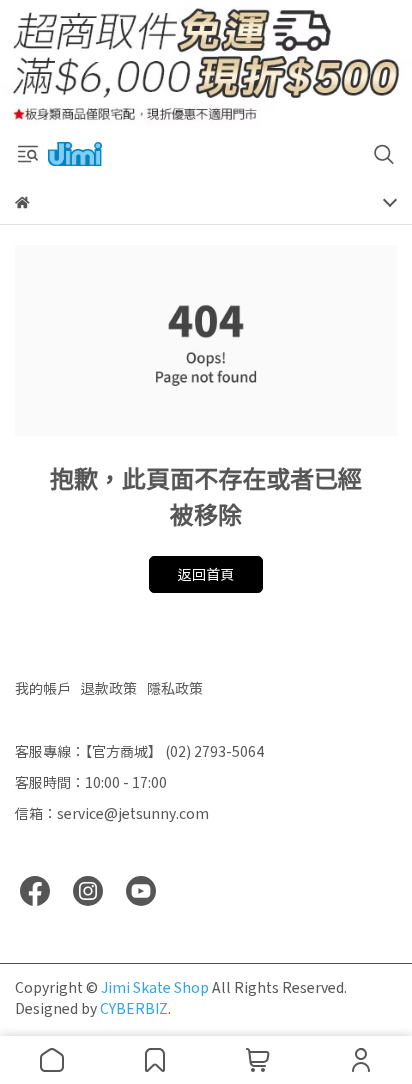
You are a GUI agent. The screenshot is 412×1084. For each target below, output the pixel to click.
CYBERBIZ (134, 1008)
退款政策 (109, 688)
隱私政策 (175, 688)
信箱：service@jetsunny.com (112, 813)
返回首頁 (206, 574)
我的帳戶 (43, 688)
